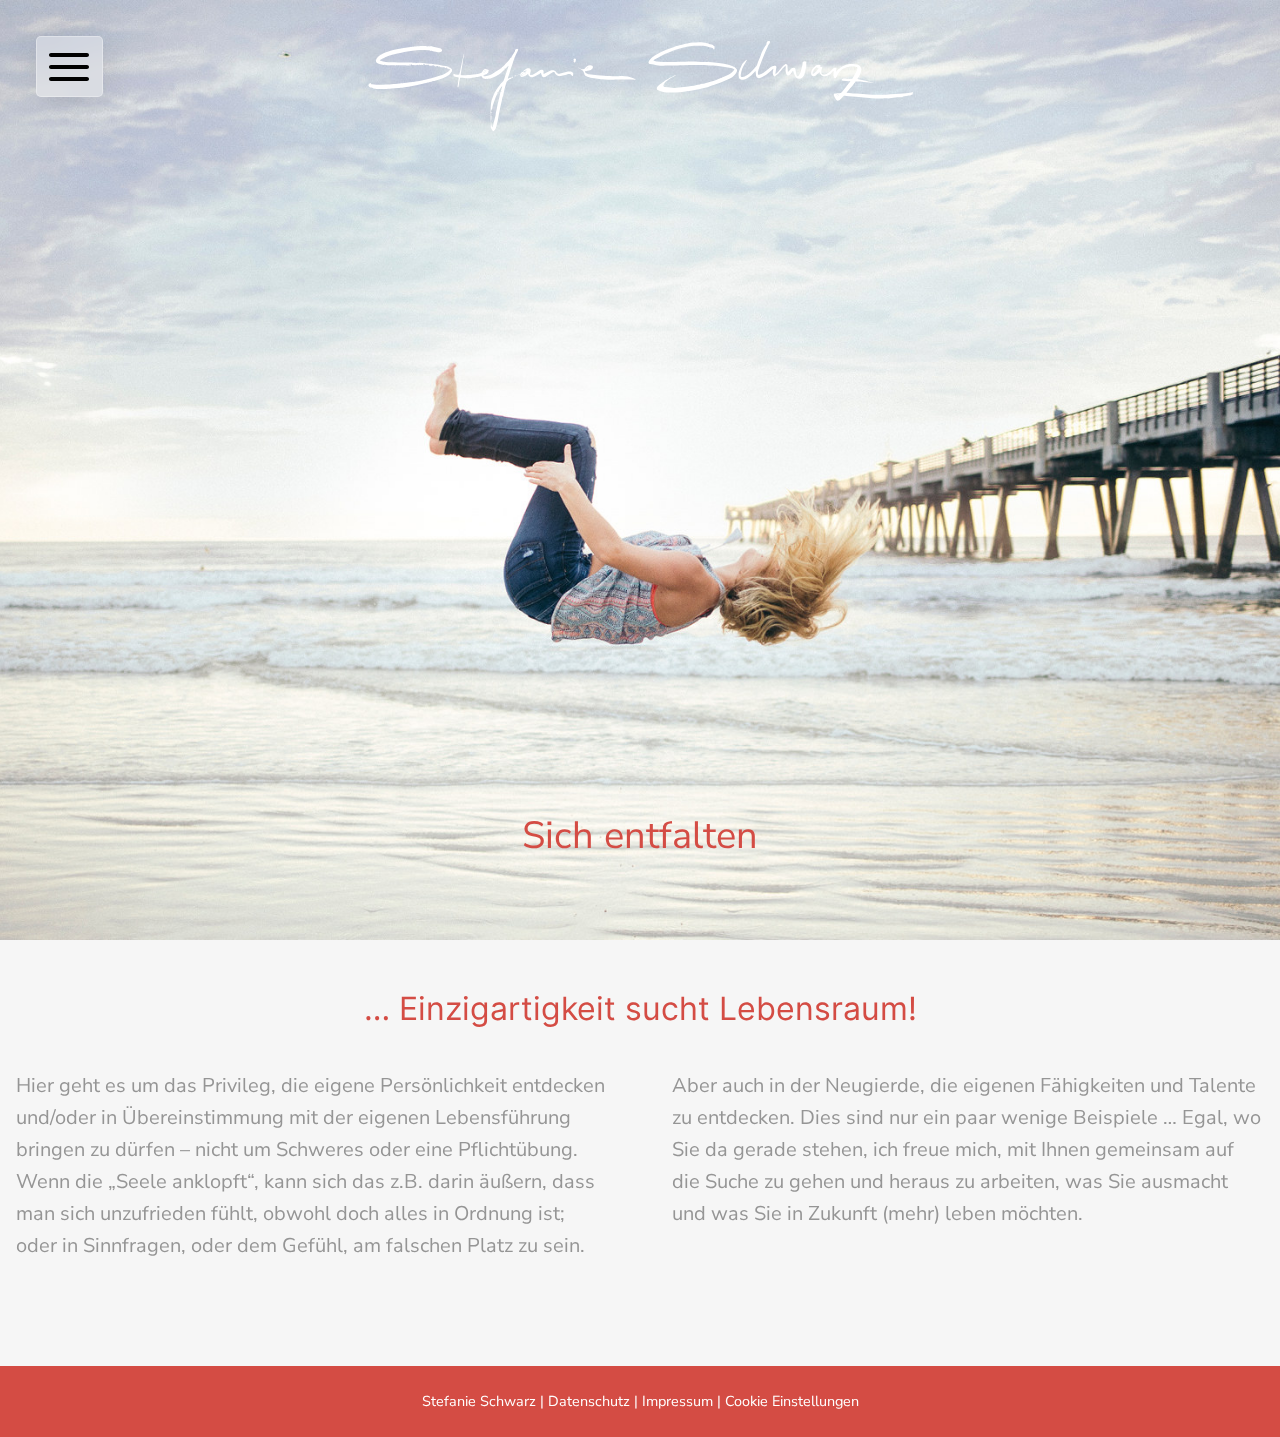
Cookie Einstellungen (792, 1401)
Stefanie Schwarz (479, 1401)
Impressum (677, 1401)
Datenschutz (589, 1401)
